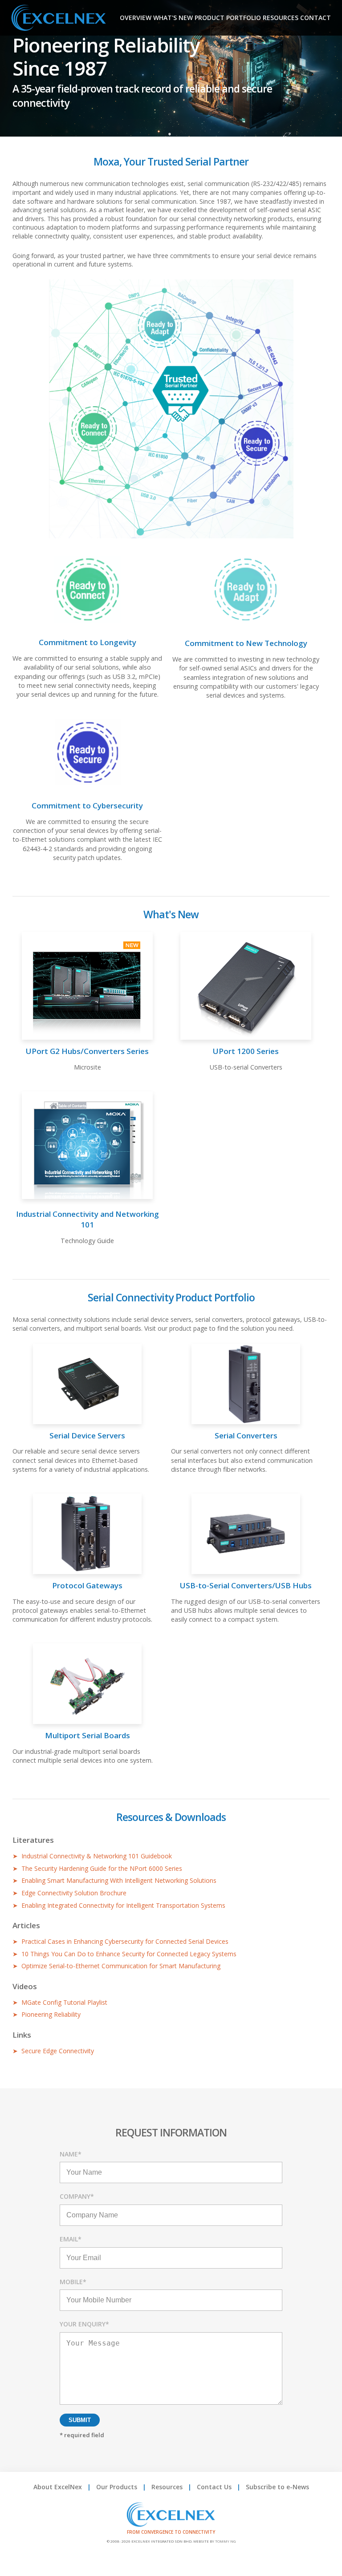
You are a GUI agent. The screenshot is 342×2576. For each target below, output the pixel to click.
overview (136, 18)
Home (83, 18)
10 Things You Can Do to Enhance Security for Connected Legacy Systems (129, 1954)
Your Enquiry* (84, 2324)
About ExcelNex (58, 2487)
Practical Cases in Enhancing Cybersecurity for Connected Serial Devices (125, 1941)
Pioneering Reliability (51, 2014)
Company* (77, 2196)
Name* (71, 2154)
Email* (71, 2239)
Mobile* (73, 2282)
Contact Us (214, 2487)
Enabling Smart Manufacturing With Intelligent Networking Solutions (119, 1880)
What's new (173, 18)
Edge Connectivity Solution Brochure (74, 1893)
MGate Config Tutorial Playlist (64, 2002)
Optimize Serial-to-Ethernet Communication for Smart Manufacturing (121, 1966)
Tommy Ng (225, 2541)
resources (281, 18)
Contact (316, 18)
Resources (167, 2487)
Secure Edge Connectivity (58, 2051)
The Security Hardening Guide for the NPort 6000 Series (102, 1868)
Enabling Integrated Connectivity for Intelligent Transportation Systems (123, 1905)
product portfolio (228, 18)
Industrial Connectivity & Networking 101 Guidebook (97, 1856)
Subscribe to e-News (277, 2487)
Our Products (117, 2487)
